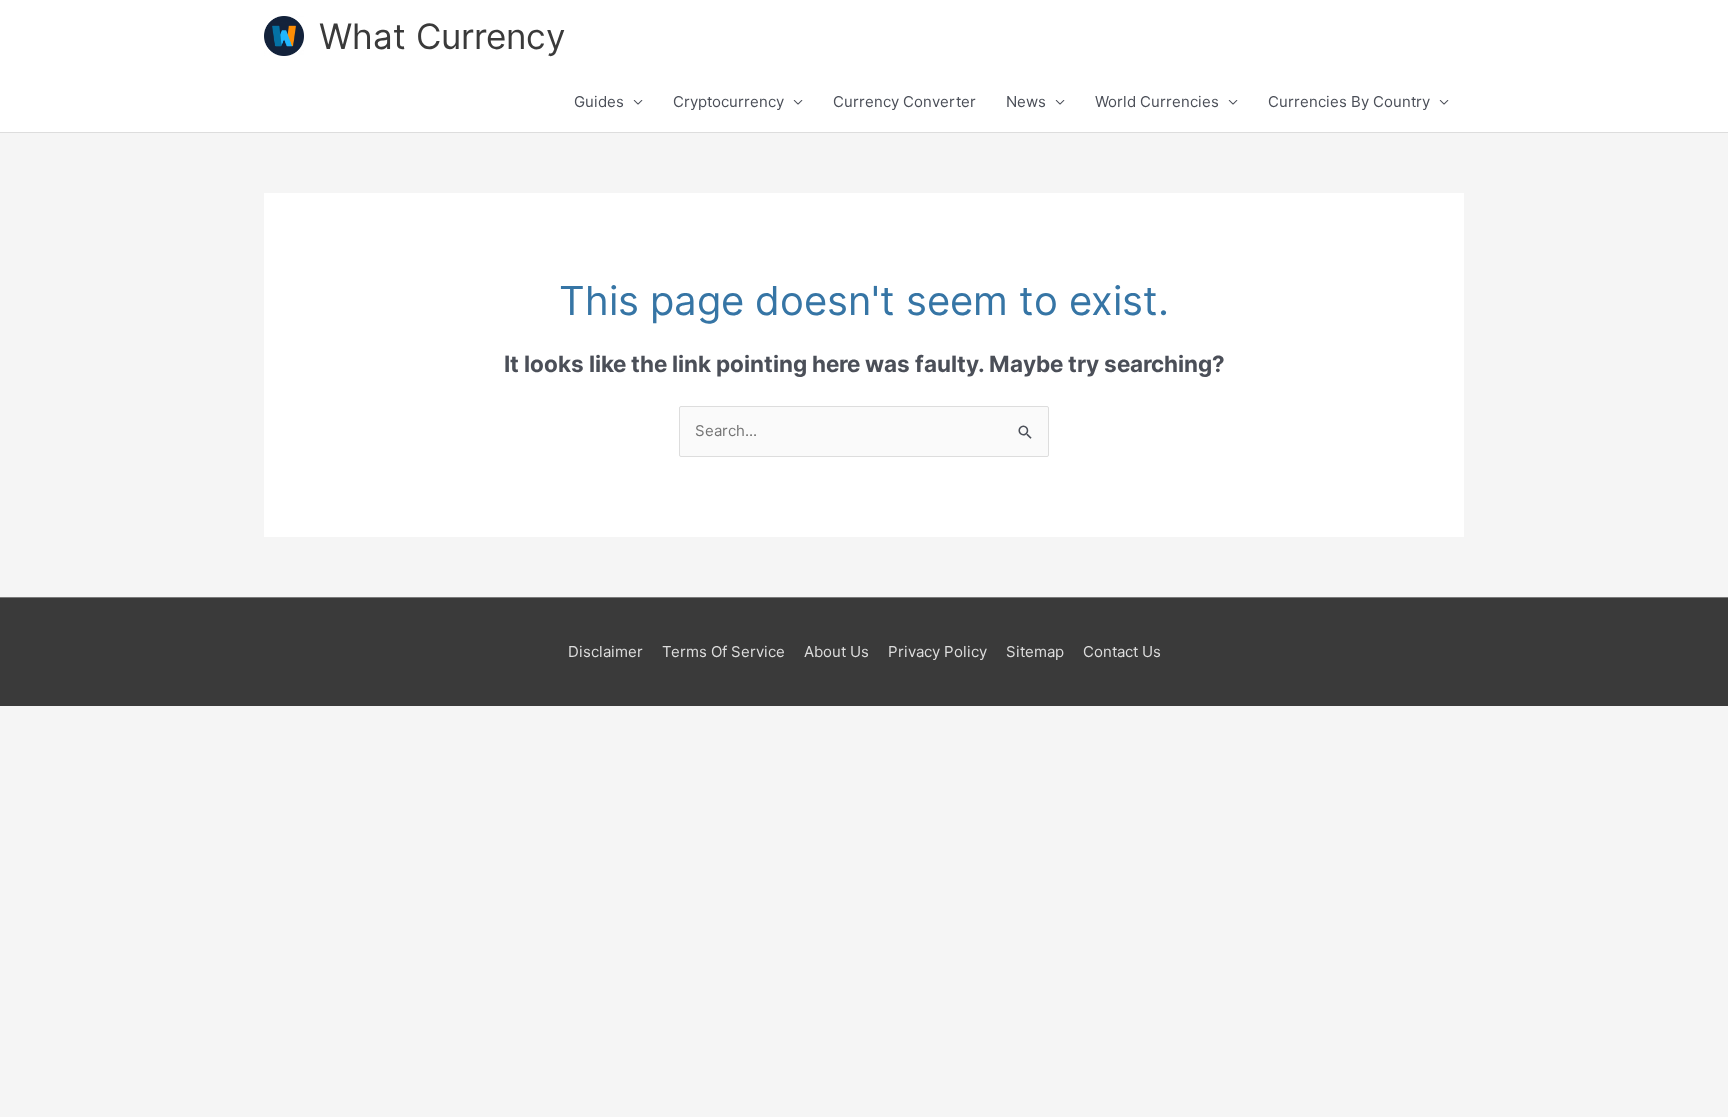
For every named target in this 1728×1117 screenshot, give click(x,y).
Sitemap (1035, 651)
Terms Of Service (723, 651)
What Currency (442, 36)
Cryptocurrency (728, 101)
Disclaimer (605, 651)
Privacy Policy (937, 651)
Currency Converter (904, 101)
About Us (836, 651)
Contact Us (1122, 651)
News (1026, 101)
